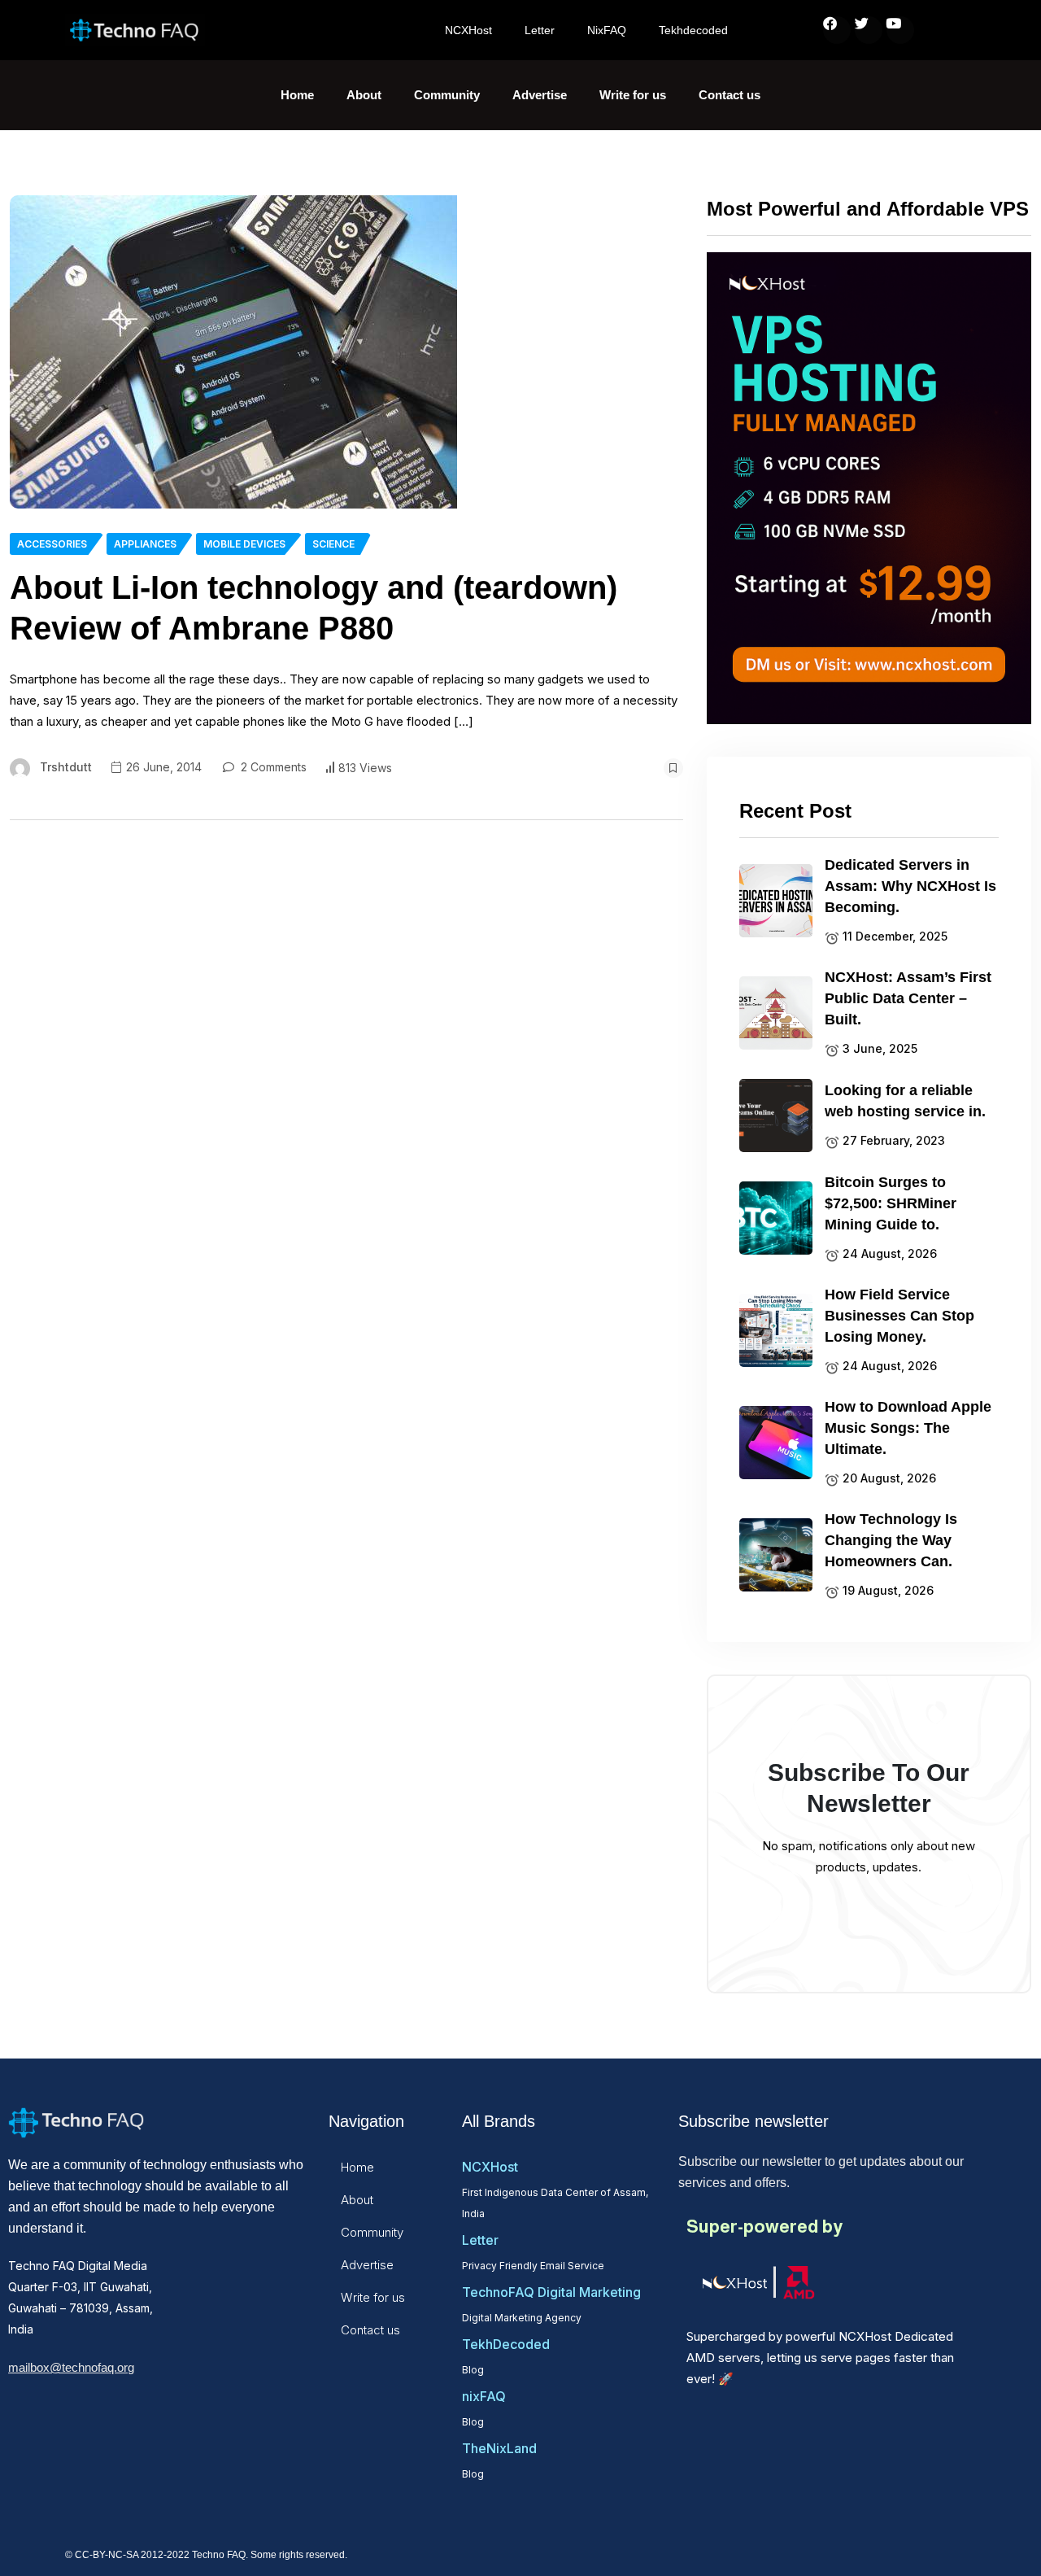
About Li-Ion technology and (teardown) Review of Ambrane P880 (314, 608)
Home (297, 95)
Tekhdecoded (693, 30)
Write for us (633, 95)
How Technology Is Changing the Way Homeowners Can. (891, 1540)
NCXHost (468, 30)
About (364, 95)
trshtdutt (66, 767)
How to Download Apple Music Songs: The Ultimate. (908, 1428)
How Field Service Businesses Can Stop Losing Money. (899, 1316)
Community (447, 95)
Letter (540, 30)
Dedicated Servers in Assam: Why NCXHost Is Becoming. (910, 886)
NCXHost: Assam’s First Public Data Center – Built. (908, 998)
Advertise (540, 95)
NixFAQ (607, 30)
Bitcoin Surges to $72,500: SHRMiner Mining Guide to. (891, 1203)
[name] (233, 352)
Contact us (730, 95)
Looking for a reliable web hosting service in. (905, 1101)
